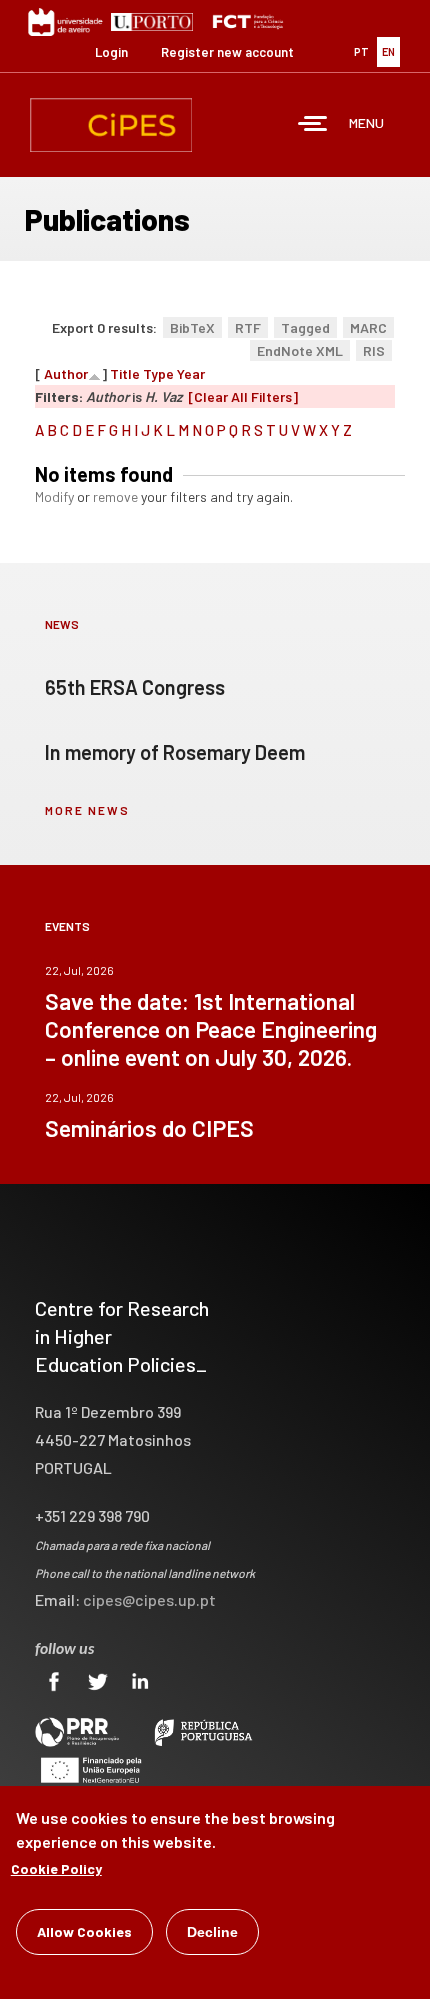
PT (361, 51)
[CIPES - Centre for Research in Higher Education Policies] (111, 125)
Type (158, 373)
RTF (248, 327)
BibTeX (192, 327)
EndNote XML (300, 350)
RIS (374, 350)
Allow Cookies (84, 1931)
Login (111, 52)
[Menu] (313, 125)
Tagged (305, 327)
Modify (54, 496)
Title (125, 373)
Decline (212, 1932)
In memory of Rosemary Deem (175, 752)
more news (87, 810)
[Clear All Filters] (243, 396)
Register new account (227, 52)
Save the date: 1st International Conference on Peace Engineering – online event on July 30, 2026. (211, 1029)
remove (115, 496)
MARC (368, 327)
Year (191, 373)
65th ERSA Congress (135, 687)
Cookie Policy (56, 1868)
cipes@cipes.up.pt (149, 1599)
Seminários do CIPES (149, 1128)
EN (388, 51)
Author (66, 373)
